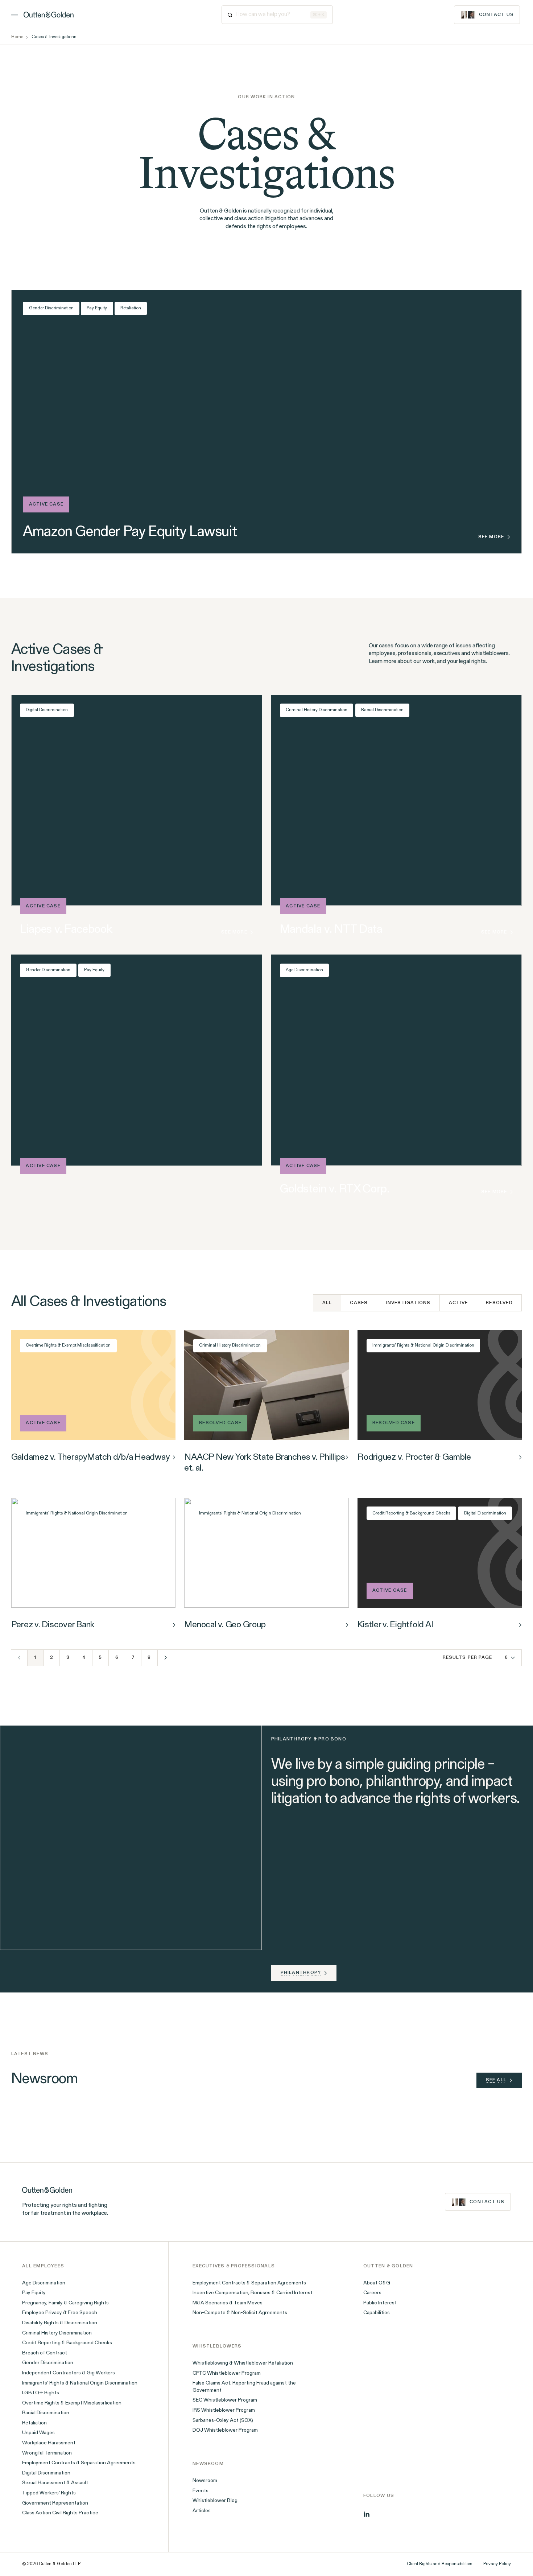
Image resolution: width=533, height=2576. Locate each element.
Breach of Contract (45, 2353)
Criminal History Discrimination (317, 710)
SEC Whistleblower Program (225, 2400)
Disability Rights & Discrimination (60, 2323)
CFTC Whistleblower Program (227, 2373)
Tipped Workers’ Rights (49, 2493)
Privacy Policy (497, 2564)
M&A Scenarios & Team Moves (228, 2303)
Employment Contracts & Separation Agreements (79, 2463)
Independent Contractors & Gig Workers (69, 2373)
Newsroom (205, 2481)
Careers (372, 2293)
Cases (359, 1303)
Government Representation (55, 2503)
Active (458, 1303)
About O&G (377, 2283)
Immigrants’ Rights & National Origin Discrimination (80, 2383)
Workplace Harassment (49, 2443)
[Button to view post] (174, 1457)
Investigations (408, 1303)
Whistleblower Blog (215, 2501)
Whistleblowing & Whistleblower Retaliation (243, 2363)
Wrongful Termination (47, 2453)
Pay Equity (97, 308)
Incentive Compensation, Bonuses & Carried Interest (253, 2293)
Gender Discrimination (51, 308)
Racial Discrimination (382, 710)
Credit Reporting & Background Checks (411, 1513)
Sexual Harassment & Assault (55, 2483)
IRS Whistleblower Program (224, 2410)
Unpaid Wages (38, 2433)
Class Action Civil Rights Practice (60, 2513)
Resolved (499, 1303)
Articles (202, 2511)
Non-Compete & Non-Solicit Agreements (240, 2313)
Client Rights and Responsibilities (439, 2564)
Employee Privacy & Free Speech (60, 2313)
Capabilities (377, 2313)
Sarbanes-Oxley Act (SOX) (223, 2421)
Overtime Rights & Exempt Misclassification (68, 1345)
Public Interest (380, 2303)
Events (201, 2491)
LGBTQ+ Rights (41, 2393)
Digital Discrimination (47, 710)
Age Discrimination (304, 970)
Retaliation (131, 308)
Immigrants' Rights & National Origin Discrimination (423, 1345)
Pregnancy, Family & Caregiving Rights (65, 2303)
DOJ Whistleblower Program (225, 2430)
